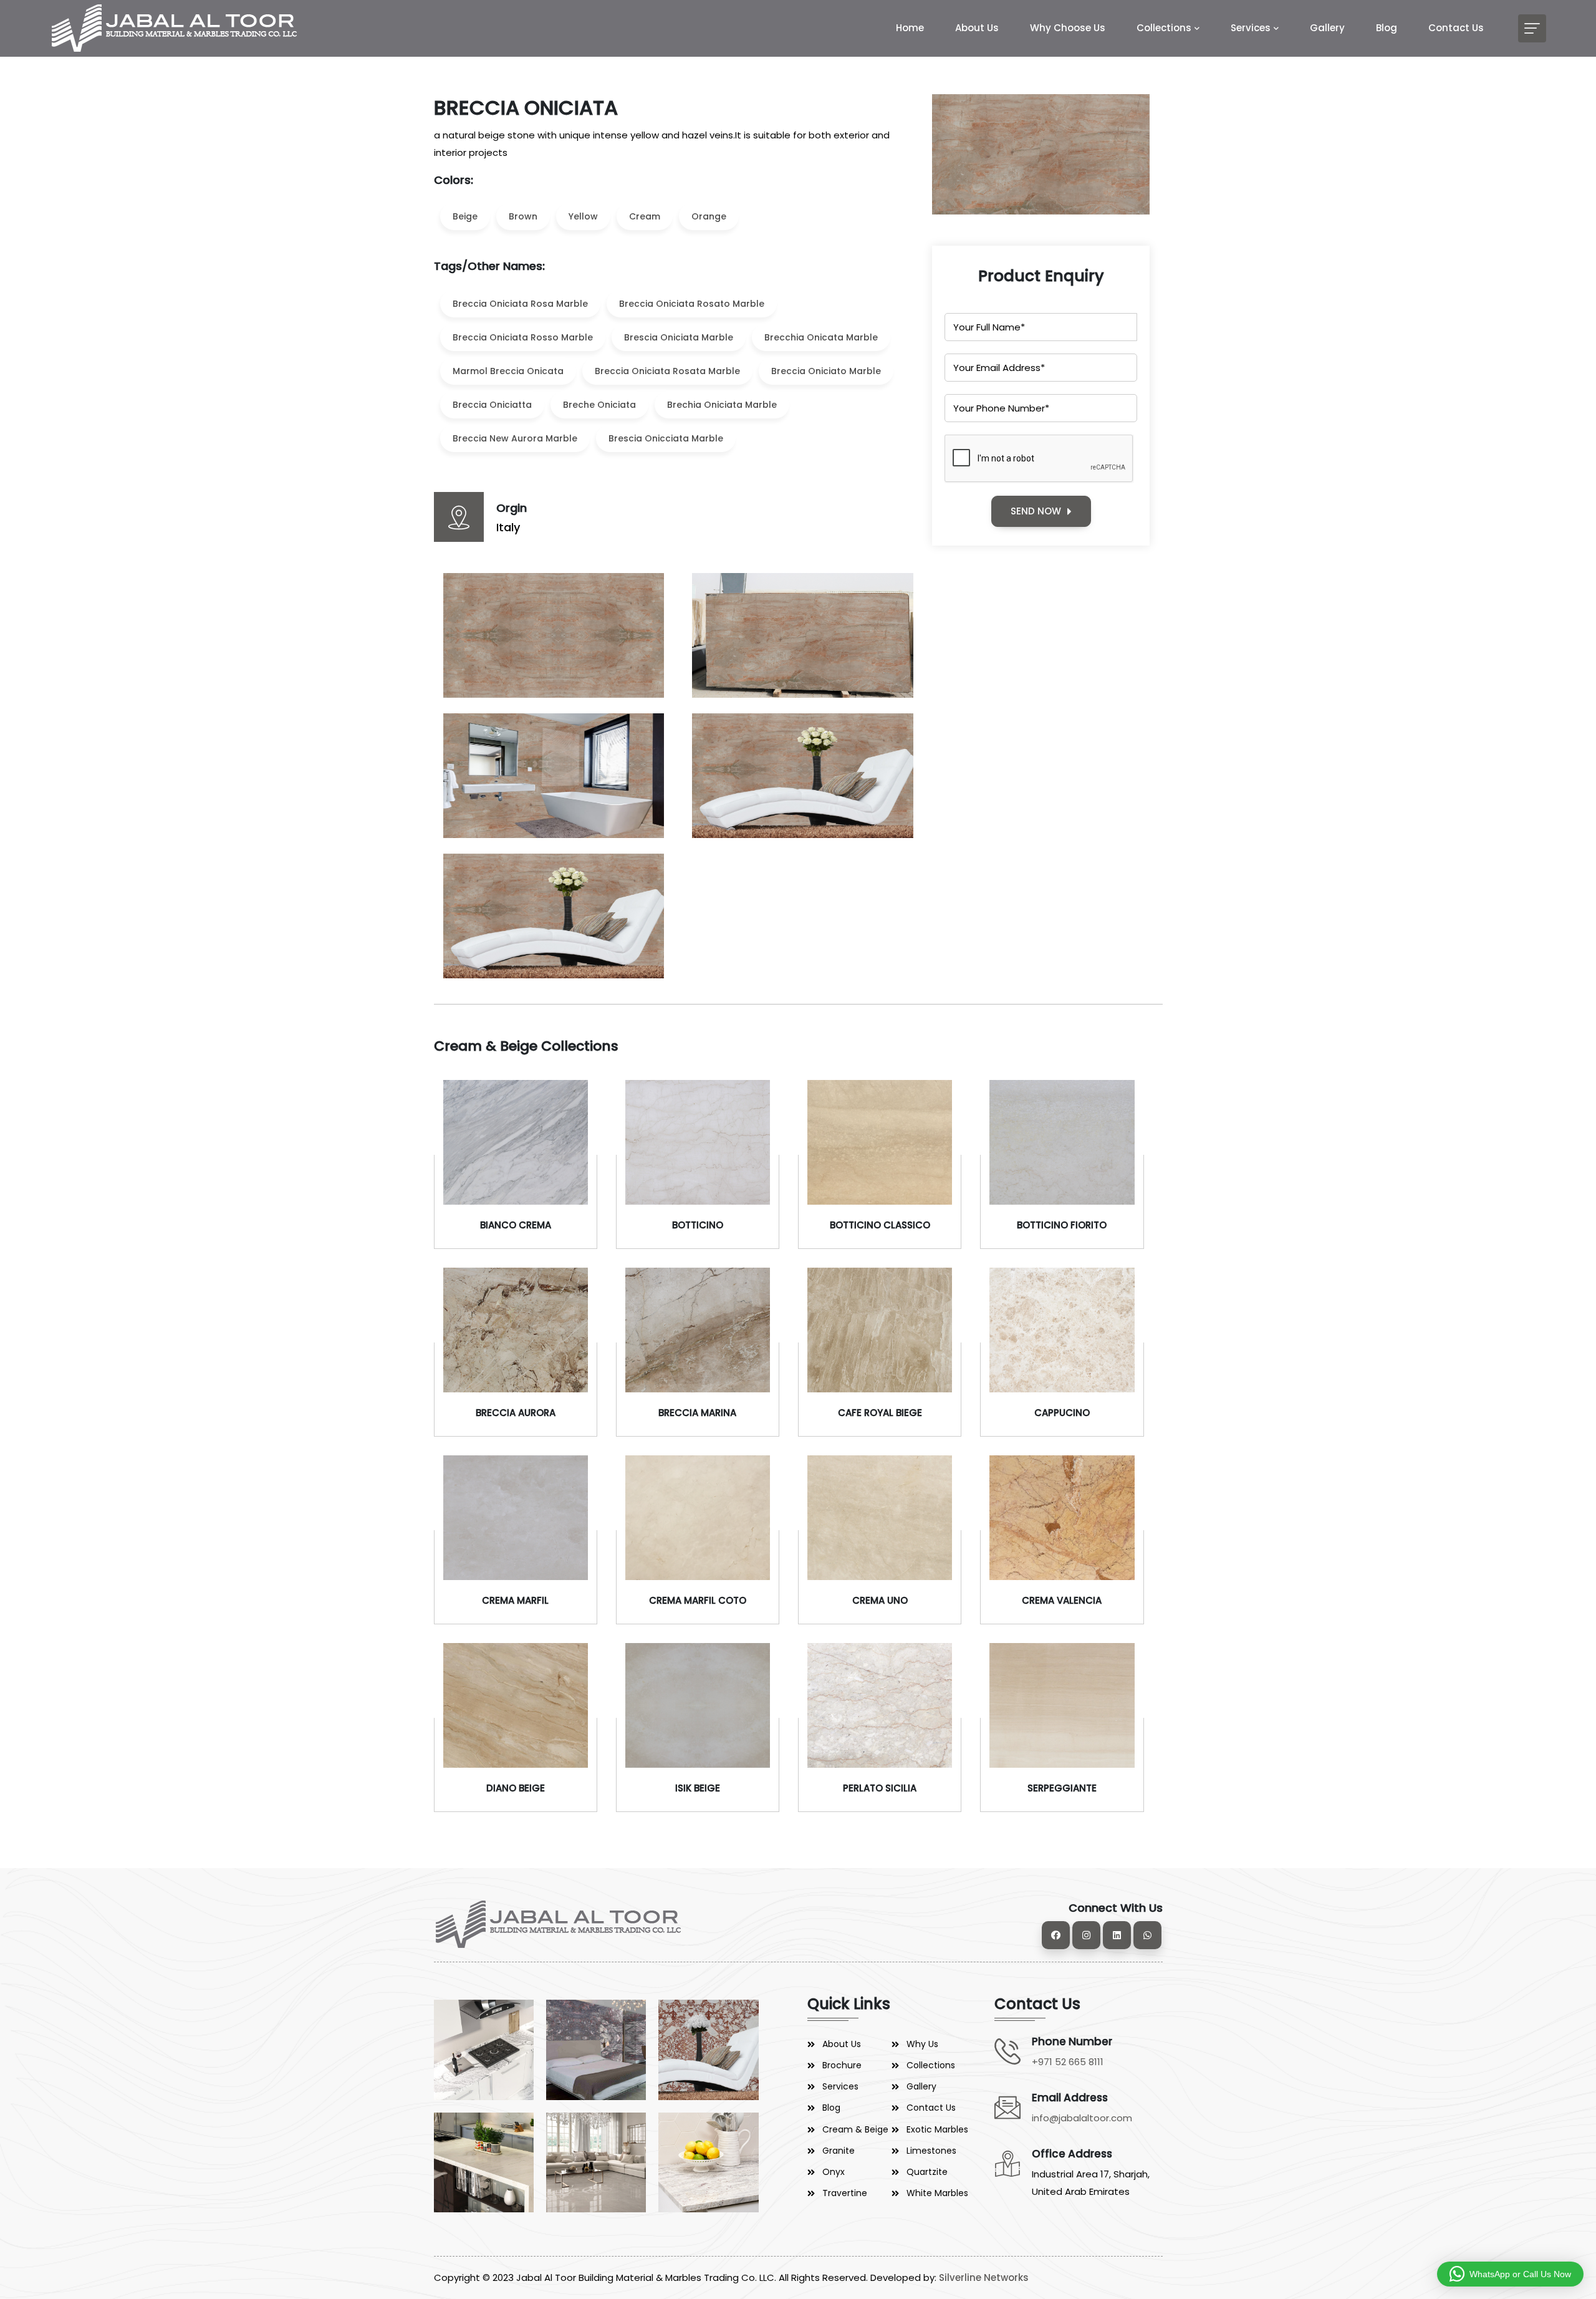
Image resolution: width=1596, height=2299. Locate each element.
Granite (839, 2151)
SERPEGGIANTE (1062, 1788)
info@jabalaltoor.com (1082, 2118)
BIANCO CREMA (516, 1225)
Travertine (845, 2193)
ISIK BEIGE (698, 1788)
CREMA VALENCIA (1062, 1600)
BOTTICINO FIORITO (1062, 1225)
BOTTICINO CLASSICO (880, 1225)
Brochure (842, 2065)
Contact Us (1456, 28)
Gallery (1327, 28)
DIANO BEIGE (516, 1788)
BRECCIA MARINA (697, 1413)
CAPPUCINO (1062, 1413)
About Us (977, 28)
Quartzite (927, 2172)
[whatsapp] (1147, 1935)
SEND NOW (1036, 511)
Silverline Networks (984, 2277)
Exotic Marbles (937, 2129)
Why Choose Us (1068, 28)
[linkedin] (1117, 1935)
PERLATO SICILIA (880, 1788)
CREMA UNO (880, 1600)
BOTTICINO (698, 1225)
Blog (1387, 28)
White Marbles (937, 2193)
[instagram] (1086, 1935)
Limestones (931, 2151)
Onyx (834, 2172)
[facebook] (1056, 1935)
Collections (1164, 28)
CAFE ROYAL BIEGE (880, 1413)
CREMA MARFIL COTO (698, 1600)
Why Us (922, 2044)
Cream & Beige (855, 2129)
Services (1251, 28)
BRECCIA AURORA (516, 1413)
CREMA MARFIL (515, 1600)
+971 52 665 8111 (1068, 2062)
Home (910, 28)
